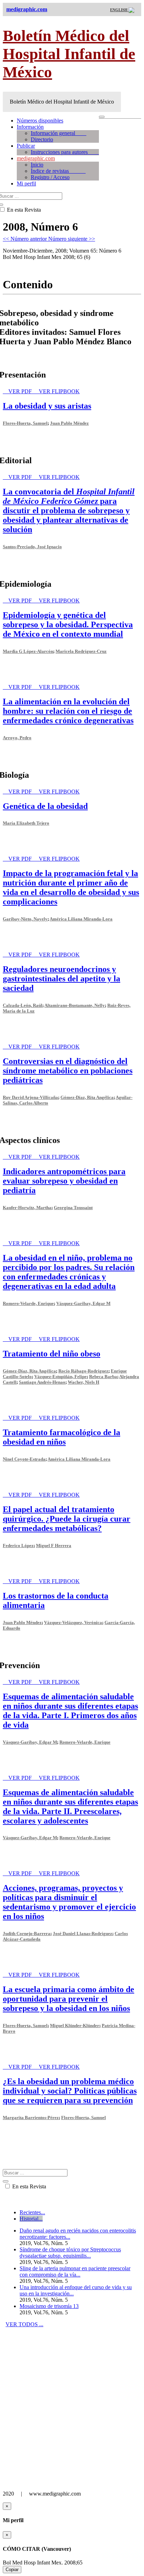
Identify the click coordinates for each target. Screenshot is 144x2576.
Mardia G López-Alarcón (28, 651)
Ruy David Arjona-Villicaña (30, 1097)
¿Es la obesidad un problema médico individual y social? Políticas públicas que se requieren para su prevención (70, 2091)
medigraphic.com (36, 158)
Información (30, 127)
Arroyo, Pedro (17, 738)
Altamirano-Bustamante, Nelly (75, 1005)
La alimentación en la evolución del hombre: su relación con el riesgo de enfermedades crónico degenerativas (68, 711)
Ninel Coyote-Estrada (24, 1459)
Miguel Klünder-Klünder (75, 2025)
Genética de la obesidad (45, 806)
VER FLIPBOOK (59, 391)
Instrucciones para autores (65, 152)
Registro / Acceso (50, 177)
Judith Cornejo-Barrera (27, 1933)
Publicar (26, 146)
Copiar (12, 2570)
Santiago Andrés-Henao (42, 1382)
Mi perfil (26, 184)
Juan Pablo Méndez (69, 423)
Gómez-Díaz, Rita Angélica (87, 1097)
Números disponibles (40, 121)
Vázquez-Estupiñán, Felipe (60, 1377)
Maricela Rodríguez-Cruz (81, 651)
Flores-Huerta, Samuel (25, 423)
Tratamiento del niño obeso (52, 1354)
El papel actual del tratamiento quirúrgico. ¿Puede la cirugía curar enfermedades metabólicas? (67, 1519)
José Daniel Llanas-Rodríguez (82, 1933)
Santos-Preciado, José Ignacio (32, 547)
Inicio (37, 165)
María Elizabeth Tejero (26, 823)
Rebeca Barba (103, 1377)
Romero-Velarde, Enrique (28, 1303)
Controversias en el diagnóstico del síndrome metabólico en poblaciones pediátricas (68, 1071)
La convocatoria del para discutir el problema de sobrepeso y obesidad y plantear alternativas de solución (69, 510)
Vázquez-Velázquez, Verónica (73, 1622)
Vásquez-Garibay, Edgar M (83, 1303)
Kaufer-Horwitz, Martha (27, 1208)
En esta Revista (28, 2186)
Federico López (18, 1545)
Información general (59, 133)
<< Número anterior (26, 239)
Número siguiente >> (72, 239)
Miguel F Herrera (54, 1545)
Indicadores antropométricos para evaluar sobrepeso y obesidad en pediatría (64, 1181)
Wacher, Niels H (84, 1382)
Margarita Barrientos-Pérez (31, 2118)
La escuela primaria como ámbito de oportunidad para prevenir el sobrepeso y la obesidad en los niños (69, 1999)
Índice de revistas (58, 171)
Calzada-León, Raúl (23, 1005)
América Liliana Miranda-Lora (81, 919)
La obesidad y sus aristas (47, 406)
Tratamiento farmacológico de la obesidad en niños (62, 1437)
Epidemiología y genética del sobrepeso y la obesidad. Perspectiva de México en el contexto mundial (68, 624)
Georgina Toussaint (73, 1208)
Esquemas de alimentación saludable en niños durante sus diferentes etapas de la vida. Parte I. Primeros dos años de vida (70, 1711)
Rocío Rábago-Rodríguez (83, 1371)
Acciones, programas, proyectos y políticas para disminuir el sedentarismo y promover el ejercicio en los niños (69, 1902)
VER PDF (21, 391)
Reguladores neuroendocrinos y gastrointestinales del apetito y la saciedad (62, 979)
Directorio (42, 139)
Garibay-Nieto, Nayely (25, 919)
